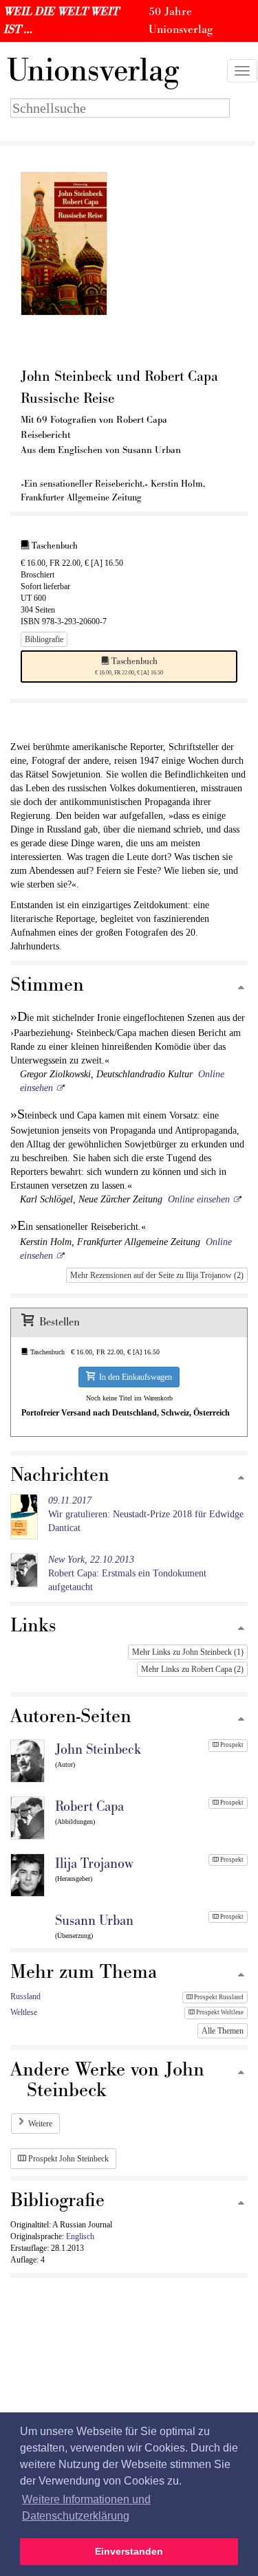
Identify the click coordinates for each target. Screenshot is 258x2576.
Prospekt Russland (218, 1997)
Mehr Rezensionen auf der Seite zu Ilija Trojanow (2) (157, 1275)
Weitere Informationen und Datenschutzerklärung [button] (86, 2508)
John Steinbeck (98, 1750)
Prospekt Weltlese (219, 2012)
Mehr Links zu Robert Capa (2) (192, 1669)
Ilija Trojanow (94, 1864)
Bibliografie (44, 639)
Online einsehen (199, 1199)
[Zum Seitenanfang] (241, 988)
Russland (25, 1996)
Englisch (80, 2236)
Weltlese (24, 2012)
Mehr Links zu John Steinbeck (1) (188, 1652)
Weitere (40, 2124)
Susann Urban (94, 1921)
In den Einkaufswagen (133, 1377)
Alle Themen (223, 2031)
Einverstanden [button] (129, 2551)
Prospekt (231, 1745)
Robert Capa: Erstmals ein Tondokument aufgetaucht (127, 1573)
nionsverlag (93, 71)
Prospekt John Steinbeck (67, 2159)
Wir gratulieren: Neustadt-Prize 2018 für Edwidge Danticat (146, 1514)
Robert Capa (89, 1807)
